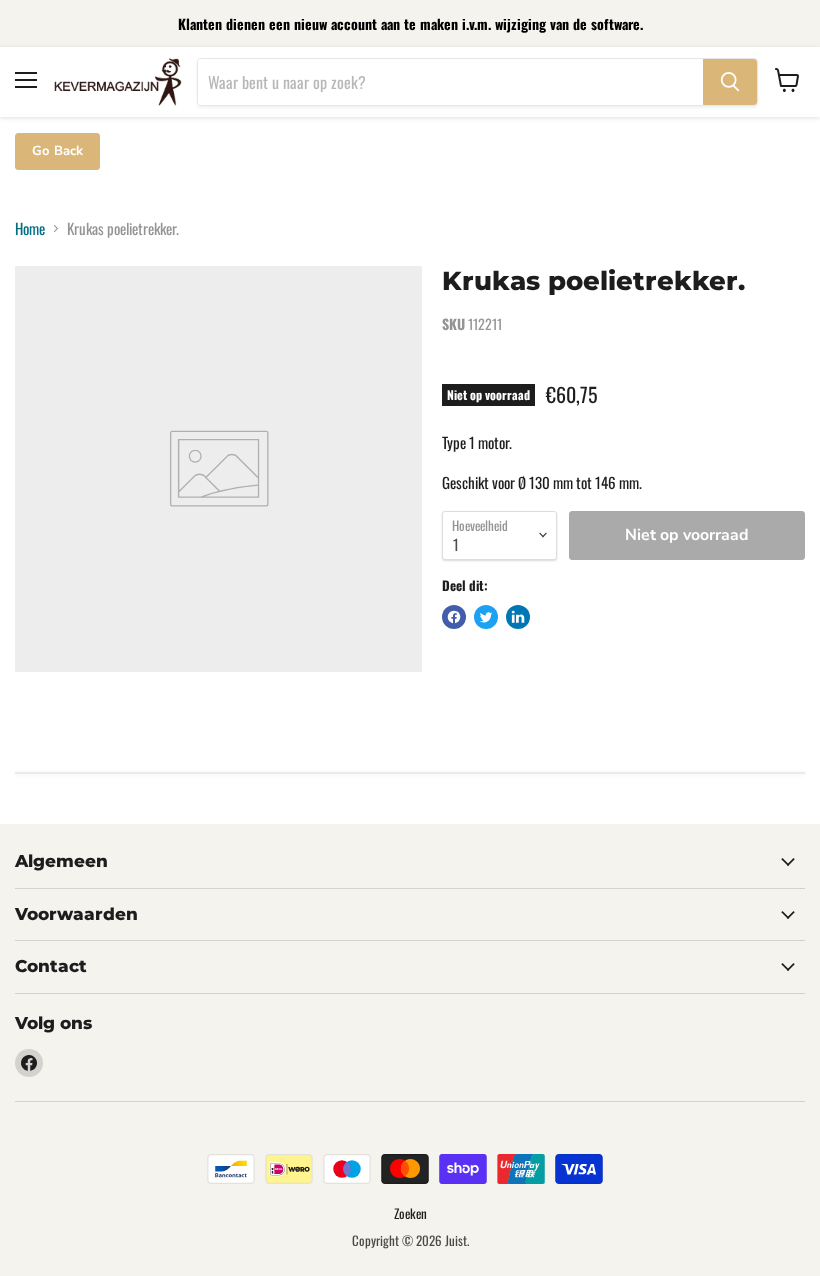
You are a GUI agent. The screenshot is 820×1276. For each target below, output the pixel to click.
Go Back (57, 151)
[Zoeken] (730, 82)
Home (30, 228)
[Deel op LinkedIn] (518, 617)
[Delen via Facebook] (454, 617)
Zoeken (410, 1213)
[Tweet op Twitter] (486, 617)
